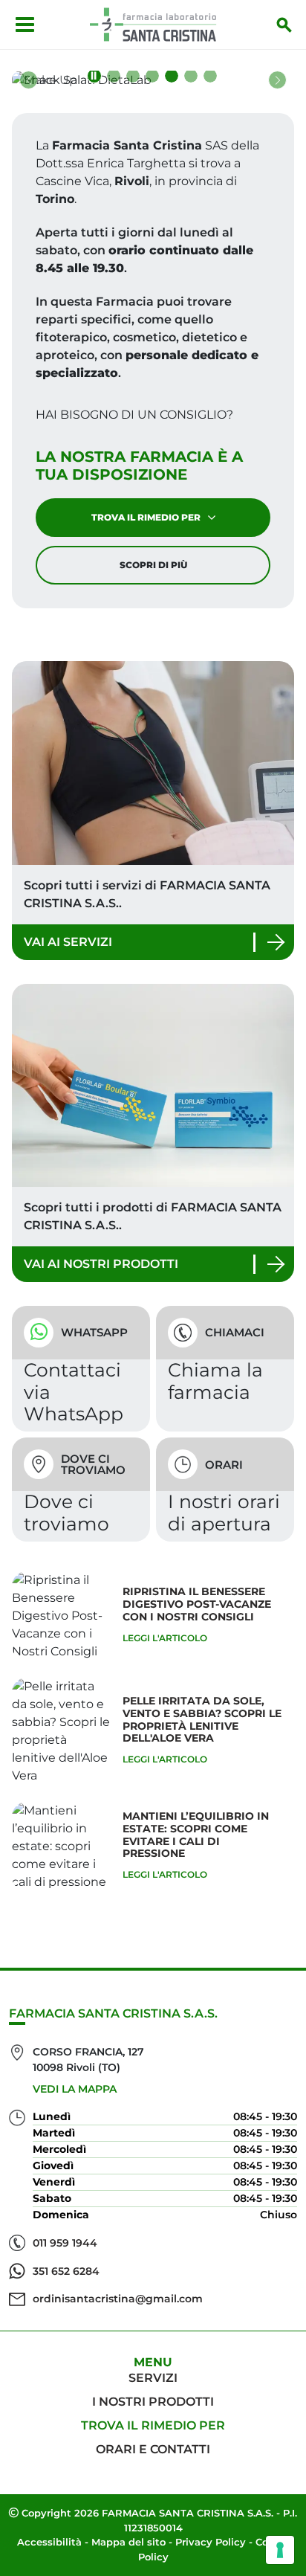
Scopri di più (153, 565)
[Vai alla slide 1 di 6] (114, 76)
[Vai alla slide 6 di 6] (210, 76)
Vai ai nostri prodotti (101, 1264)
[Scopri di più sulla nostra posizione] (81, 1490)
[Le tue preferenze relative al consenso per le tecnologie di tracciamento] (280, 2550)
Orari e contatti (153, 2449)
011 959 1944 (65, 2243)
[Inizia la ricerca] (284, 25)
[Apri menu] (25, 25)
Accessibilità (49, 2542)
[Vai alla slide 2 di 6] (133, 76)
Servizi (153, 2378)
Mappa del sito (128, 2542)
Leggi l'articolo (165, 1638)
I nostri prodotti (153, 2402)
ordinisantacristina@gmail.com (118, 2299)
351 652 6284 (66, 2271)
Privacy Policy (211, 2542)
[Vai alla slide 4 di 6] (172, 76)
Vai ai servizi (68, 942)
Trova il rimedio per (146, 517)
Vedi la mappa (75, 2089)
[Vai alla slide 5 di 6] (191, 76)
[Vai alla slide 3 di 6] (152, 76)
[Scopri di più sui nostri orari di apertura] (225, 1490)
